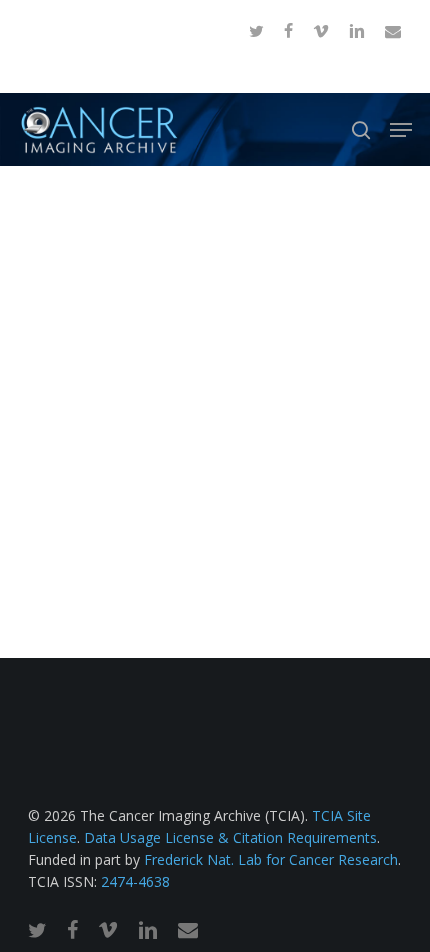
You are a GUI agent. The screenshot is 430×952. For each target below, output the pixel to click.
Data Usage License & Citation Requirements (230, 837)
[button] (401, 130)
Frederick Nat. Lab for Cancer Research (271, 859)
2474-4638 (135, 881)
